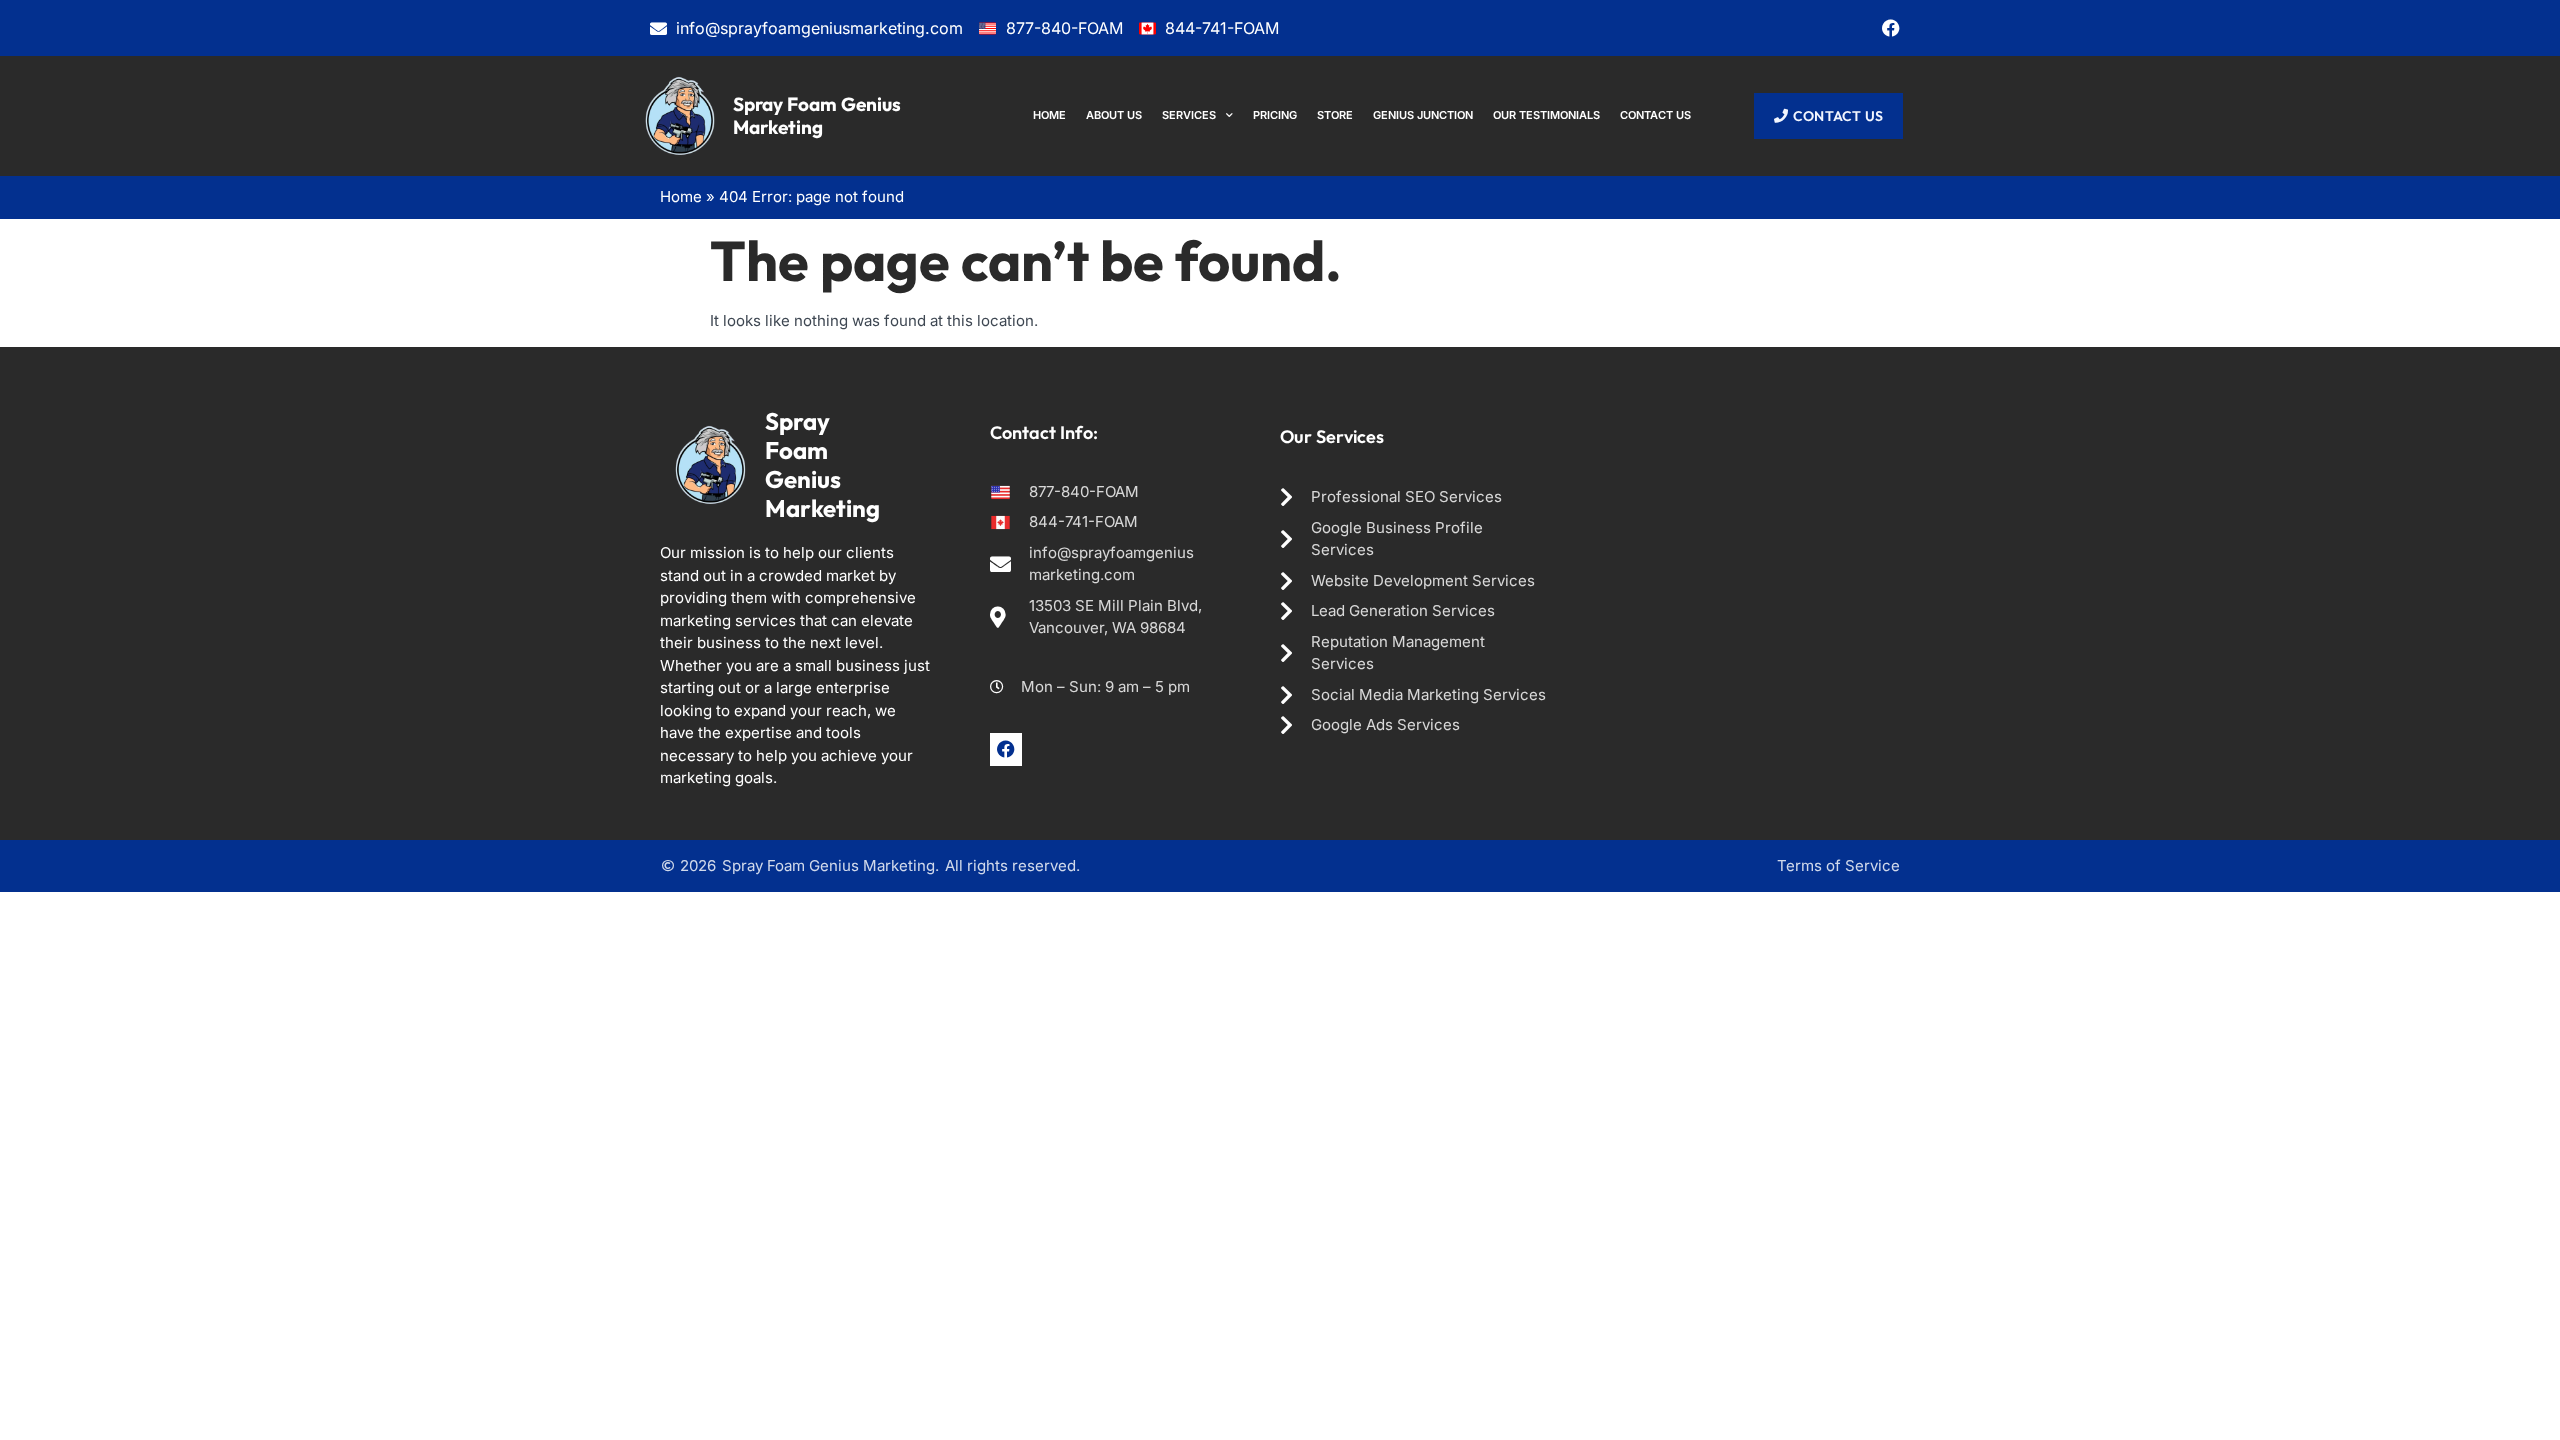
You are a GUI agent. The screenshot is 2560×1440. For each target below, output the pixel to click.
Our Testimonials (1546, 115)
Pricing (1275, 115)
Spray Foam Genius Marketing (817, 115)
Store (1335, 115)
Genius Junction (1423, 115)
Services (1189, 115)
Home (1049, 115)
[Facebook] (1891, 28)
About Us (1114, 115)
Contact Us (1655, 115)
